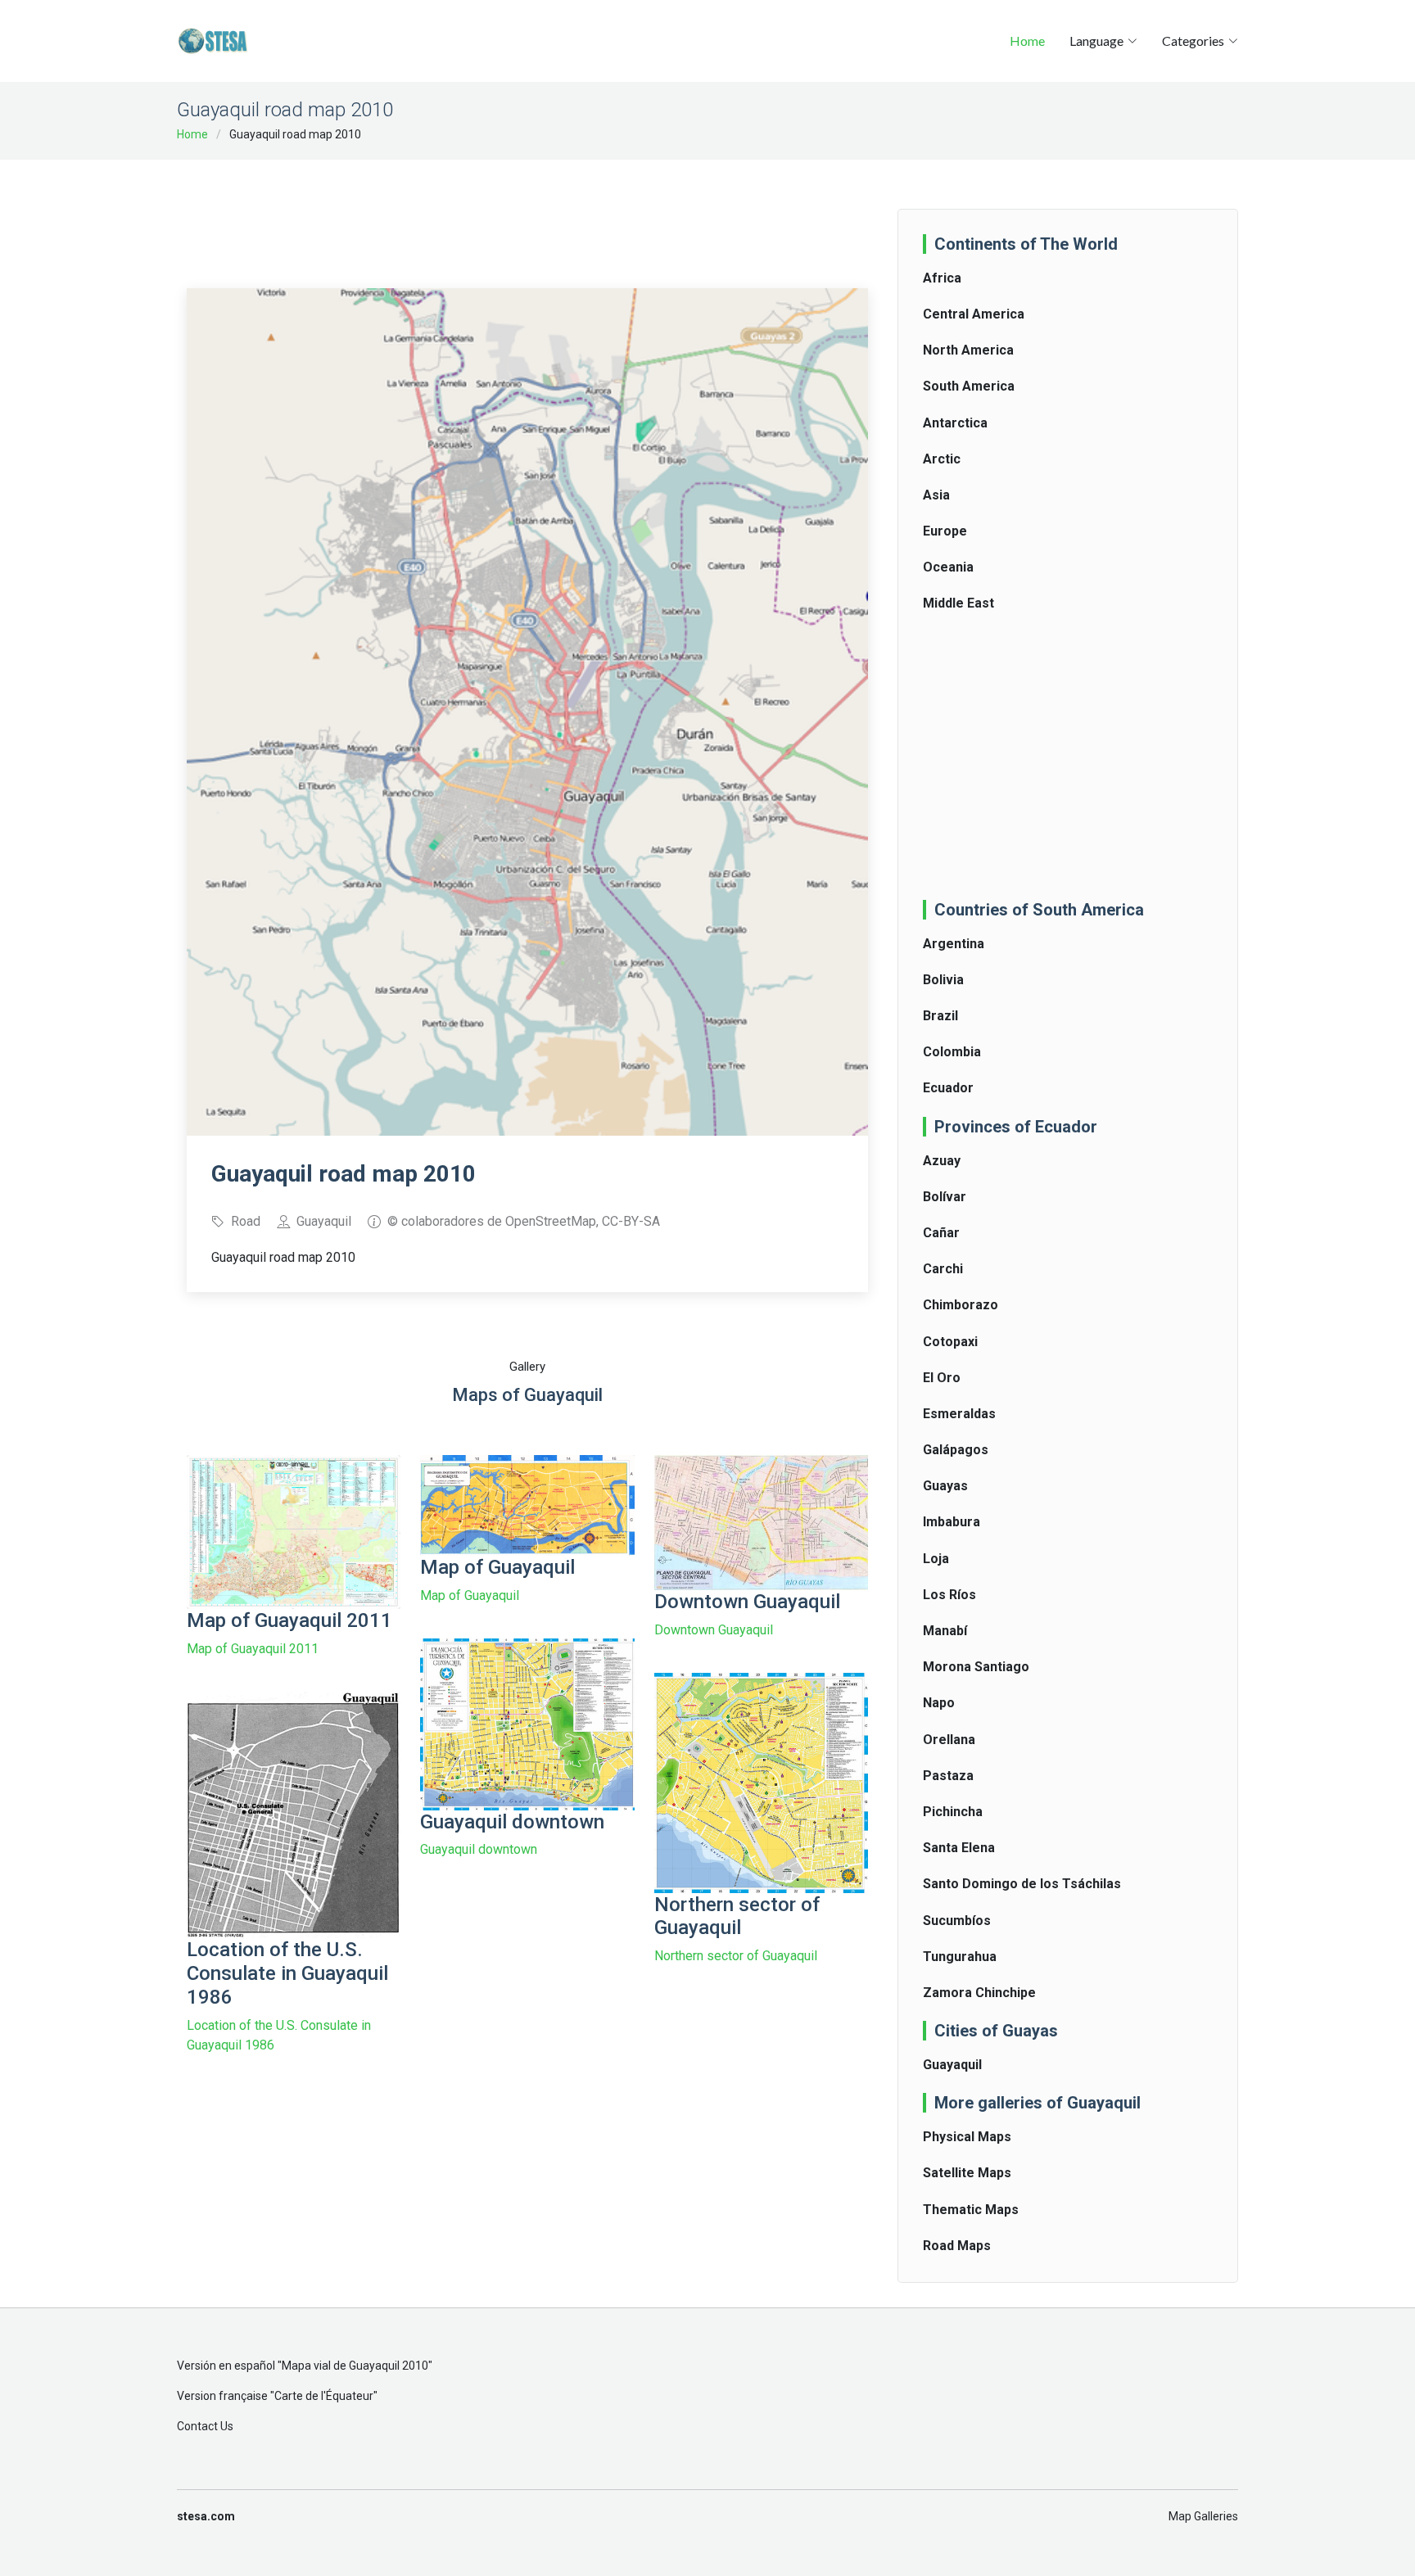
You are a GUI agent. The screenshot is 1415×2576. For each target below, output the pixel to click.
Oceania (948, 567)
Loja (936, 1559)
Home (1027, 41)
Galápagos (956, 1450)
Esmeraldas (959, 1414)
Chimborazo (961, 1305)
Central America (974, 314)
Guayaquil (952, 2065)
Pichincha (953, 1812)
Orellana (949, 1740)
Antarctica (955, 423)
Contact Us (205, 2426)
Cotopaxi (950, 1342)
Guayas (945, 1486)
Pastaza (948, 1776)
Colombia (952, 1052)
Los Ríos (949, 1595)
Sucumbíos (957, 1921)
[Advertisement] (527, 213)
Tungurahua (960, 1957)
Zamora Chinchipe (979, 1993)
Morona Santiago (976, 1667)
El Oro (942, 1378)
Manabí (945, 1631)
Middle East (958, 603)
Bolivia (943, 980)
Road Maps (957, 2246)
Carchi (943, 1269)
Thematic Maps (971, 2210)
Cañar (941, 1233)
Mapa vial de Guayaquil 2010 (355, 2366)
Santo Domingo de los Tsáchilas (1022, 1884)
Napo (939, 1703)
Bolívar (945, 1197)
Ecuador (948, 1088)
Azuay (942, 1161)
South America (969, 386)
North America (968, 350)
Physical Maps (967, 2137)
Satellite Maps (967, 2173)
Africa (942, 278)
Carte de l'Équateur (324, 2396)
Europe (945, 531)
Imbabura (952, 1522)
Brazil (940, 1016)
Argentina (954, 944)
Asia (936, 495)
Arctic (942, 459)
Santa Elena (959, 1848)
